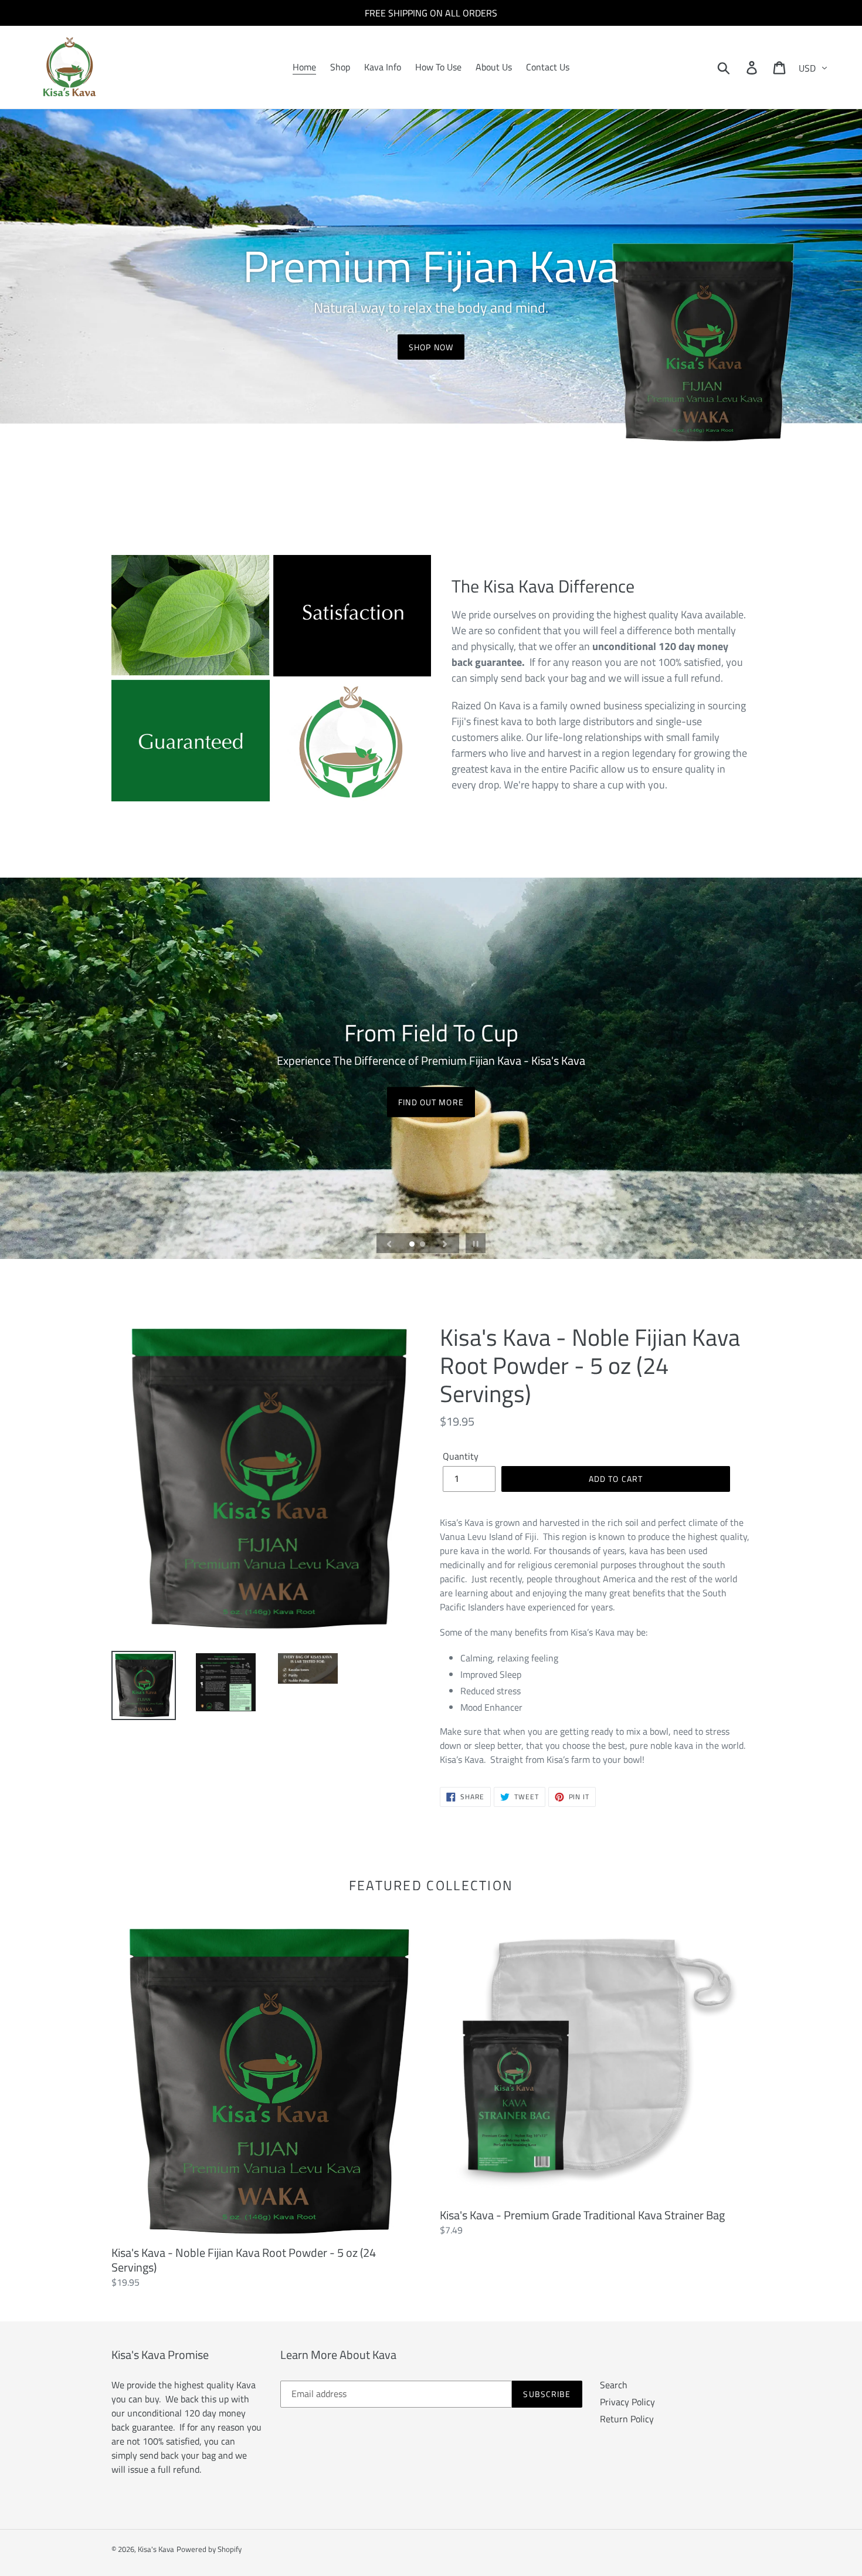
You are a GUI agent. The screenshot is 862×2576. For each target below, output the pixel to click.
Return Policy (627, 2419)
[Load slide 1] (413, 1245)
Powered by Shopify (209, 2549)
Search (614, 2385)
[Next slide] (445, 1243)
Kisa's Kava (156, 2549)
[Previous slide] (389, 1243)
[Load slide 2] (423, 1245)
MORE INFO (431, 1101)
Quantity (461, 1456)
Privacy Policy (627, 2402)
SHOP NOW (431, 347)
